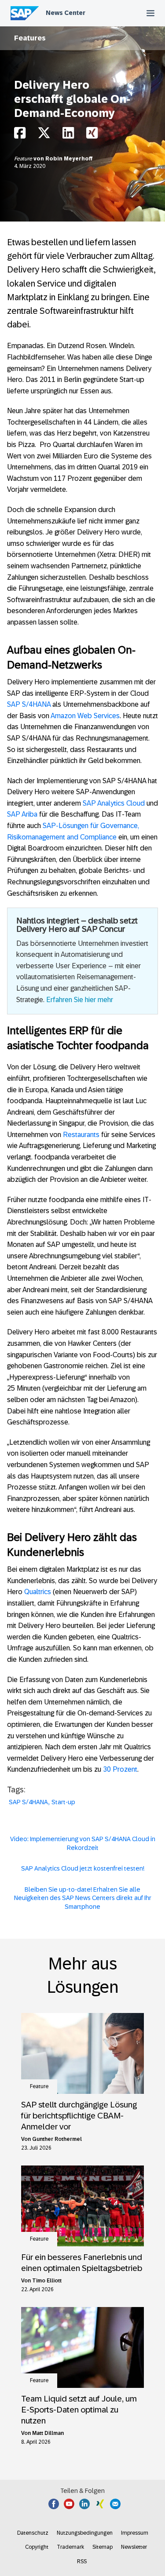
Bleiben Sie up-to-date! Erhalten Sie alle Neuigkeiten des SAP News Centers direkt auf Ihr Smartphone (83, 1898)
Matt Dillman (48, 2433)
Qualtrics (38, 1592)
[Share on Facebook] (20, 135)
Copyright (37, 2547)
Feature (24, 159)
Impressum (135, 2533)
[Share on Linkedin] (68, 135)
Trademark (70, 2547)
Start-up (63, 1802)
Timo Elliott (47, 2281)
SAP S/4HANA (29, 704)
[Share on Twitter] (44, 135)
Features (30, 38)
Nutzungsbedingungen (85, 2533)
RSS (82, 2561)
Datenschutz (33, 2533)
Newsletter (134, 2547)
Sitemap (103, 2547)
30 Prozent (120, 1769)
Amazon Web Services (85, 716)
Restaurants (81, 1135)
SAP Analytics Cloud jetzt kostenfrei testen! (83, 1868)
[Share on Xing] (92, 135)
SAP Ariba (22, 814)
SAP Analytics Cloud (114, 803)
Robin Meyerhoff (69, 159)
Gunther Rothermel (57, 2139)
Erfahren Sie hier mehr (80, 1000)
